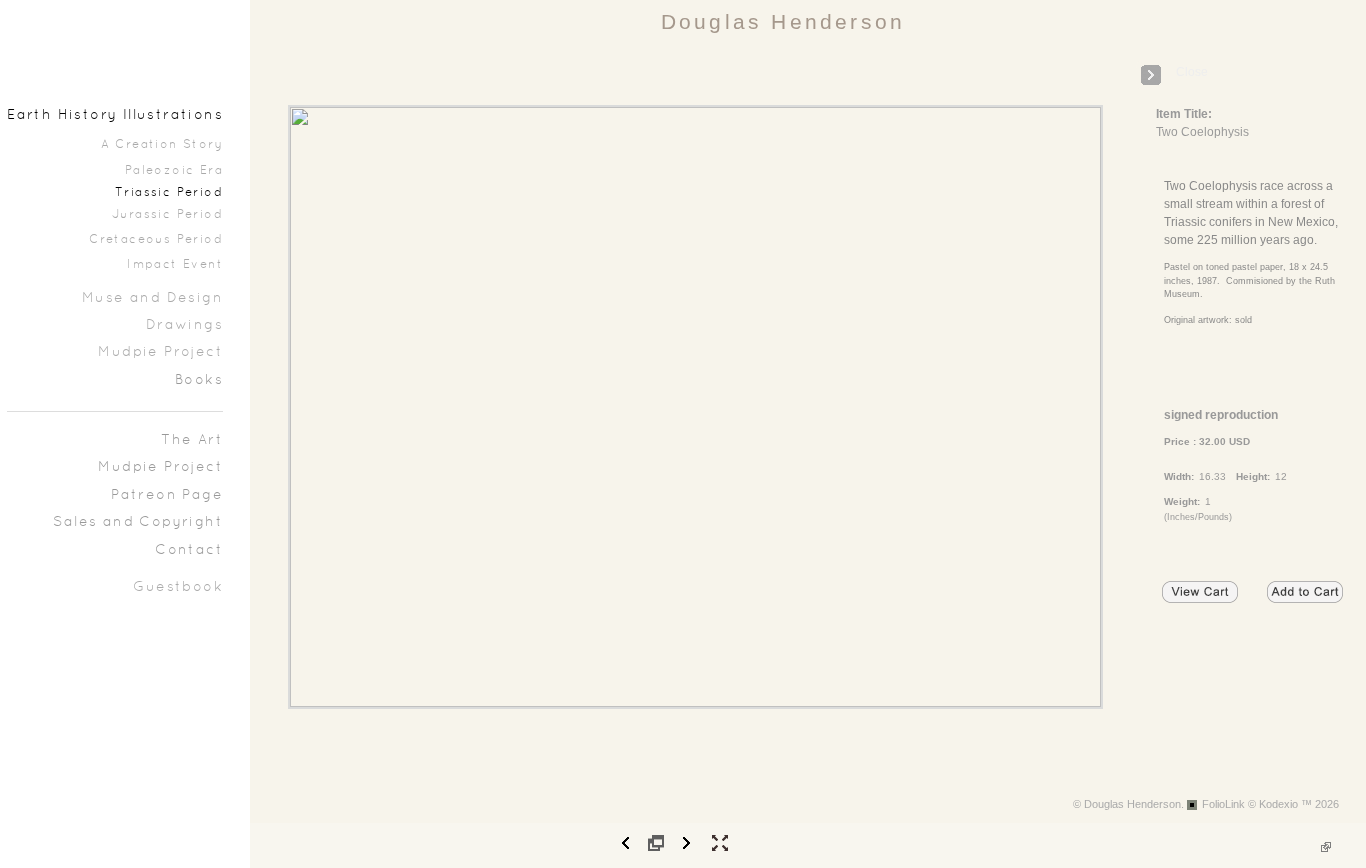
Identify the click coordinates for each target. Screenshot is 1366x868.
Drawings (184, 325)
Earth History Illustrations (115, 115)
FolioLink (1223, 804)
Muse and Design (152, 298)
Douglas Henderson (783, 22)
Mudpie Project (160, 352)
